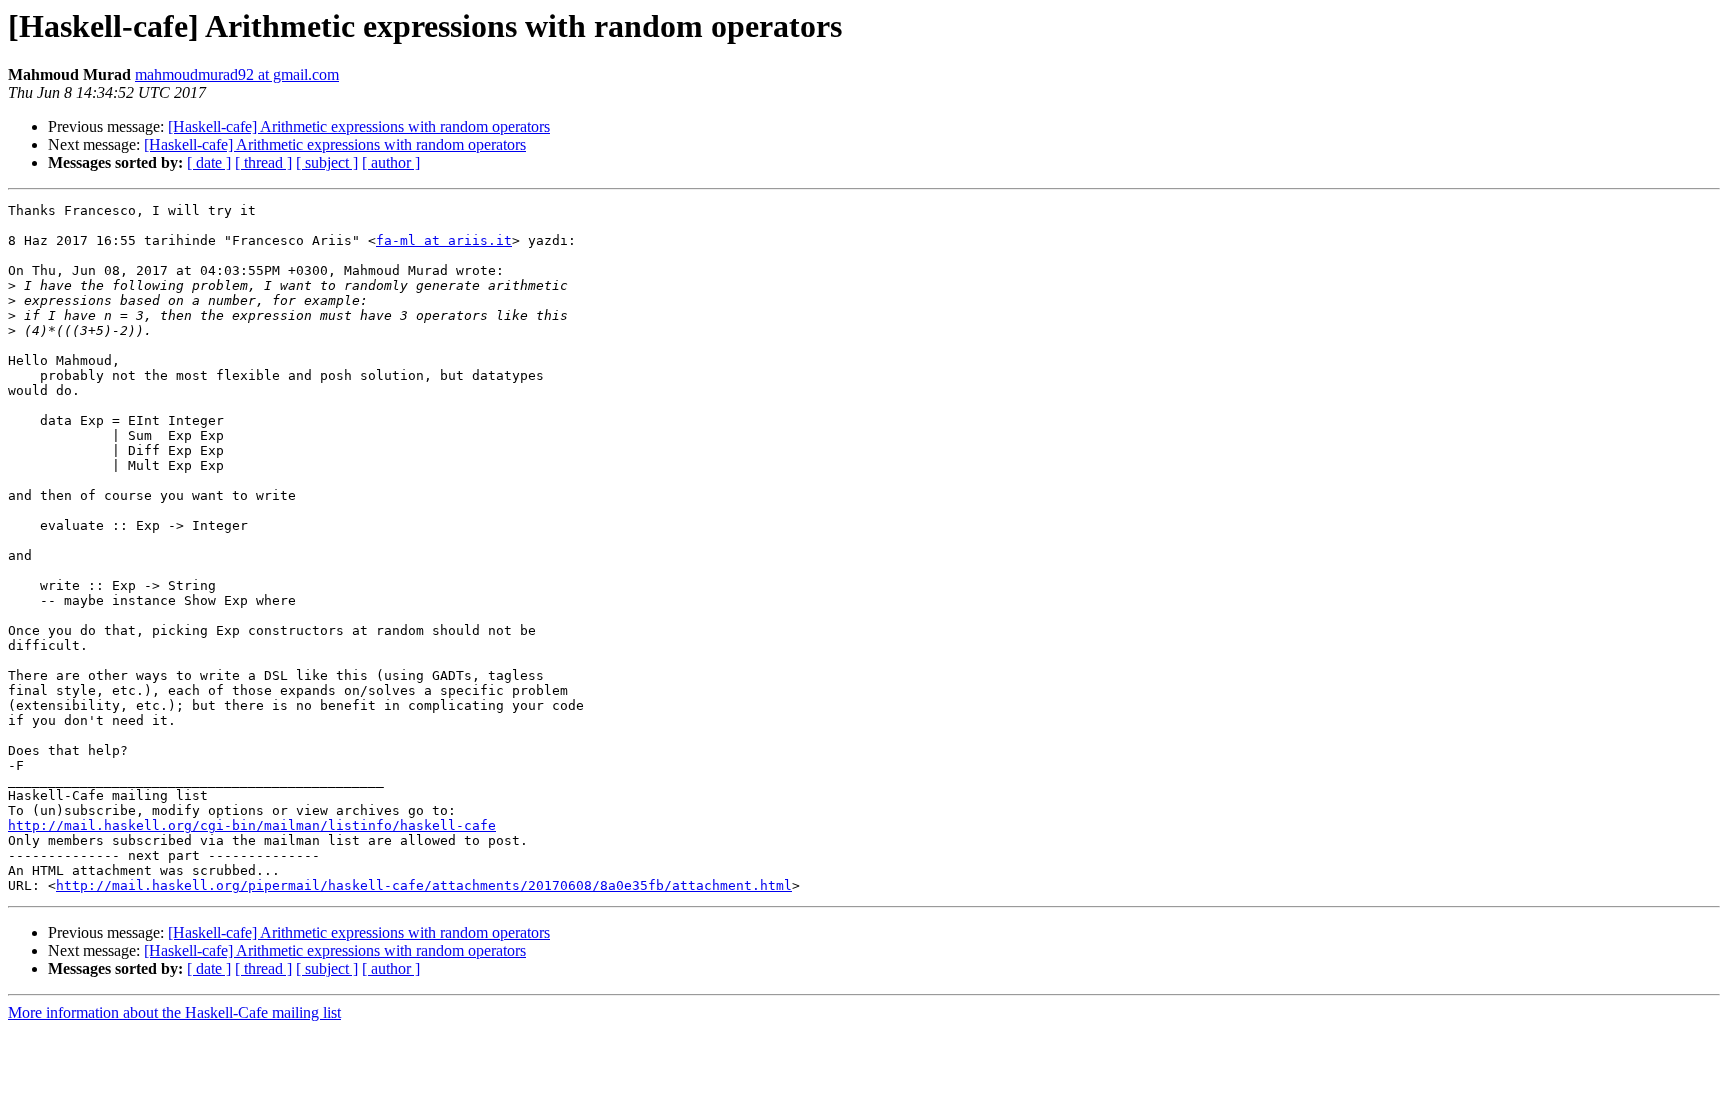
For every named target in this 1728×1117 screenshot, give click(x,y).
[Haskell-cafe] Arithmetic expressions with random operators (359, 126)
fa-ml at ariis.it (444, 240)
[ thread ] (263, 162)
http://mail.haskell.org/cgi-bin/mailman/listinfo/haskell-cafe (252, 825)
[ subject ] (327, 162)
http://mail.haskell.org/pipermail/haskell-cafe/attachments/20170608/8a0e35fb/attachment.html (424, 885)
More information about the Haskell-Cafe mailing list (174, 1012)
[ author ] (391, 162)
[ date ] (209, 162)
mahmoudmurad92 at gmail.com (237, 74)
